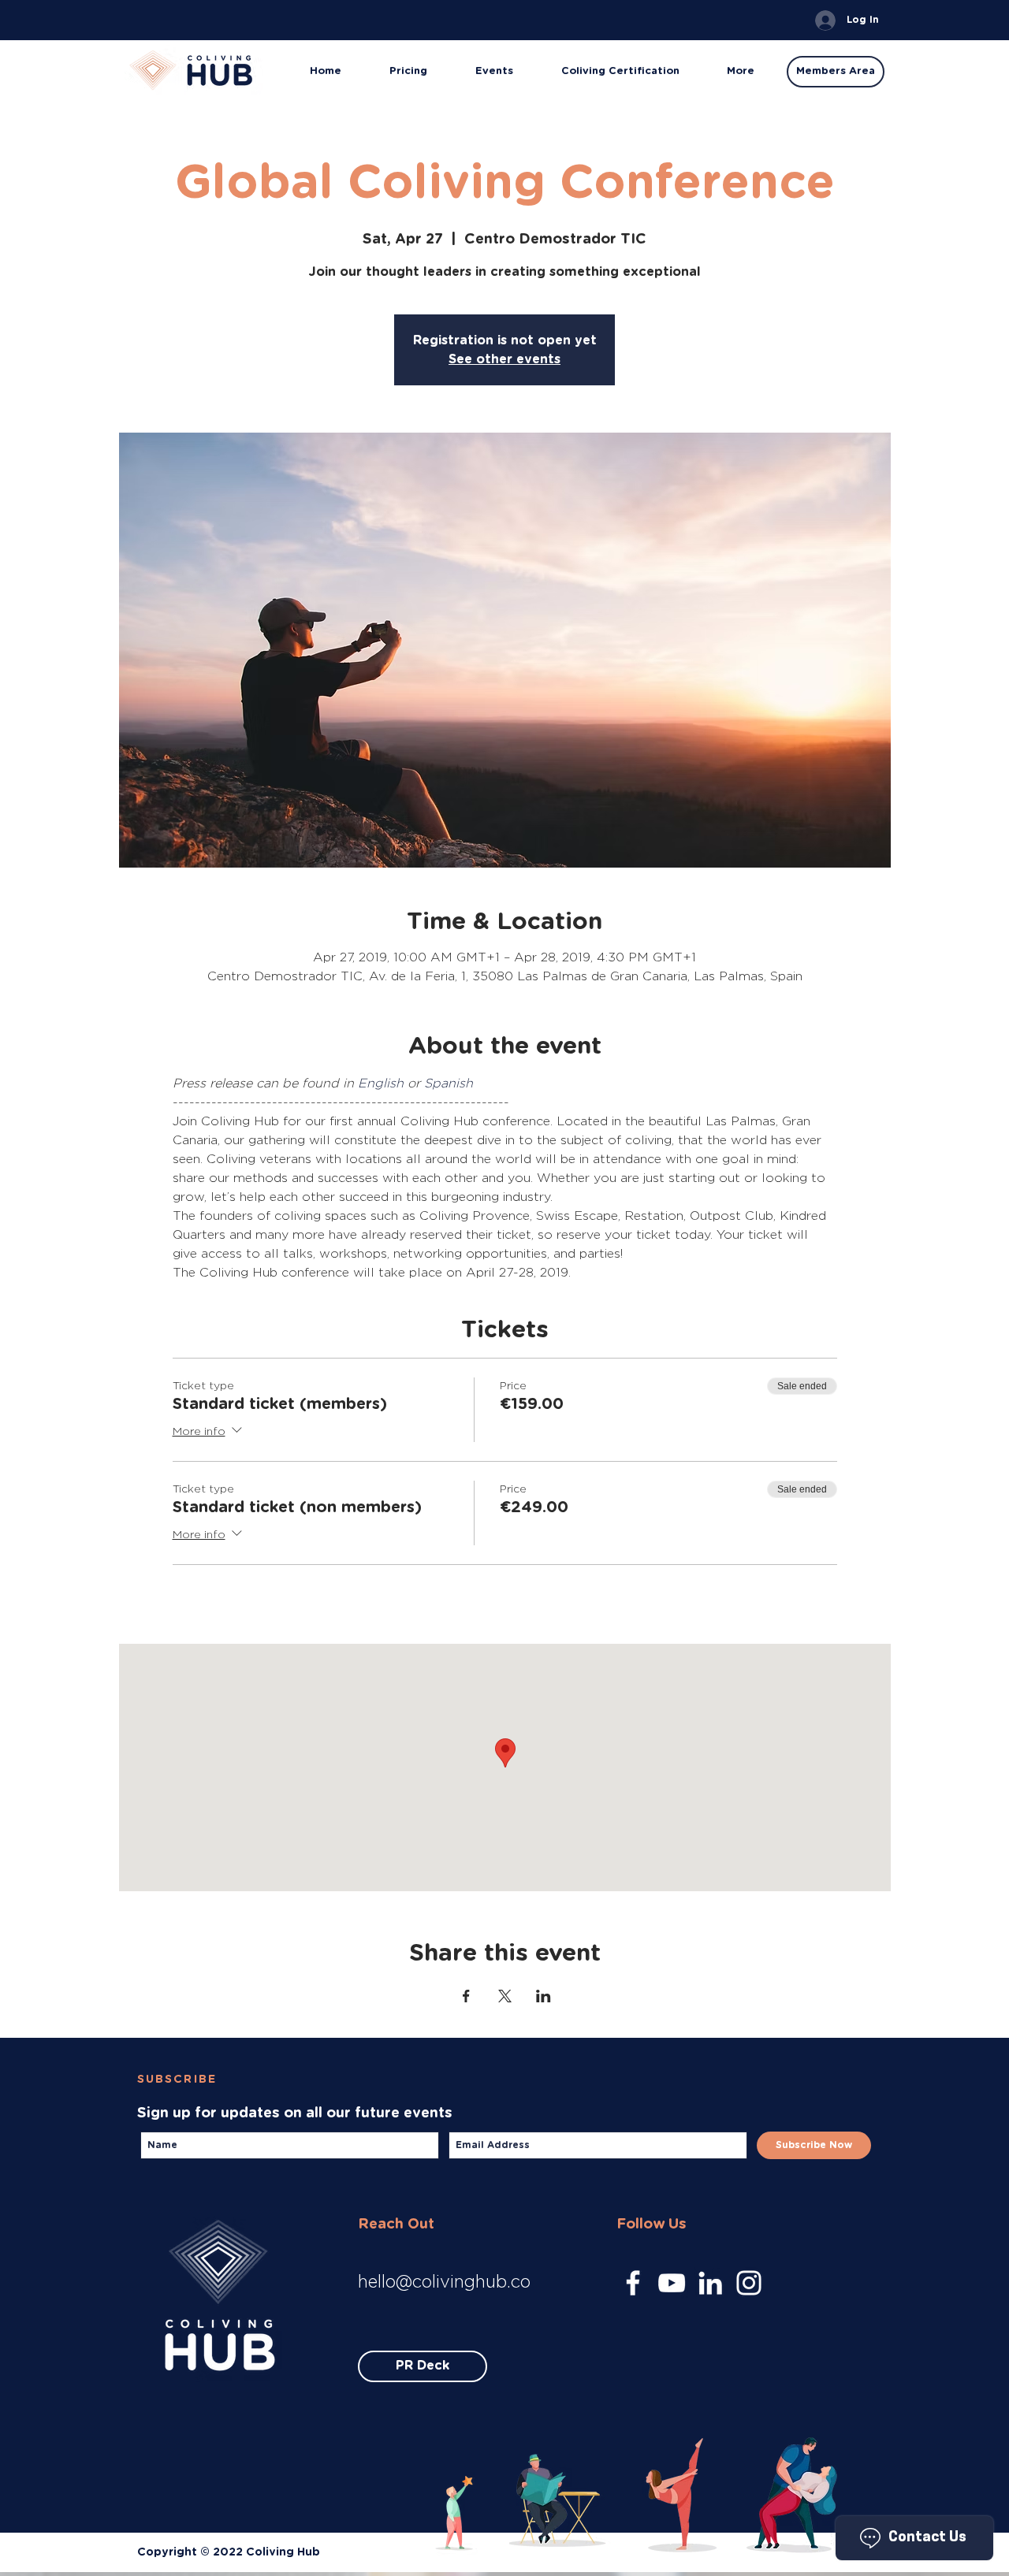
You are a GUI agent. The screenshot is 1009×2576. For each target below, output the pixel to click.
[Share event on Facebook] (466, 1996)
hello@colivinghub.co (444, 2281)
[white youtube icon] (672, 2283)
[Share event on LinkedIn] (544, 1996)
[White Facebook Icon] (633, 2283)
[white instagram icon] (749, 2283)
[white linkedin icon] (710, 2283)
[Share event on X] (505, 1996)
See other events (504, 359)
